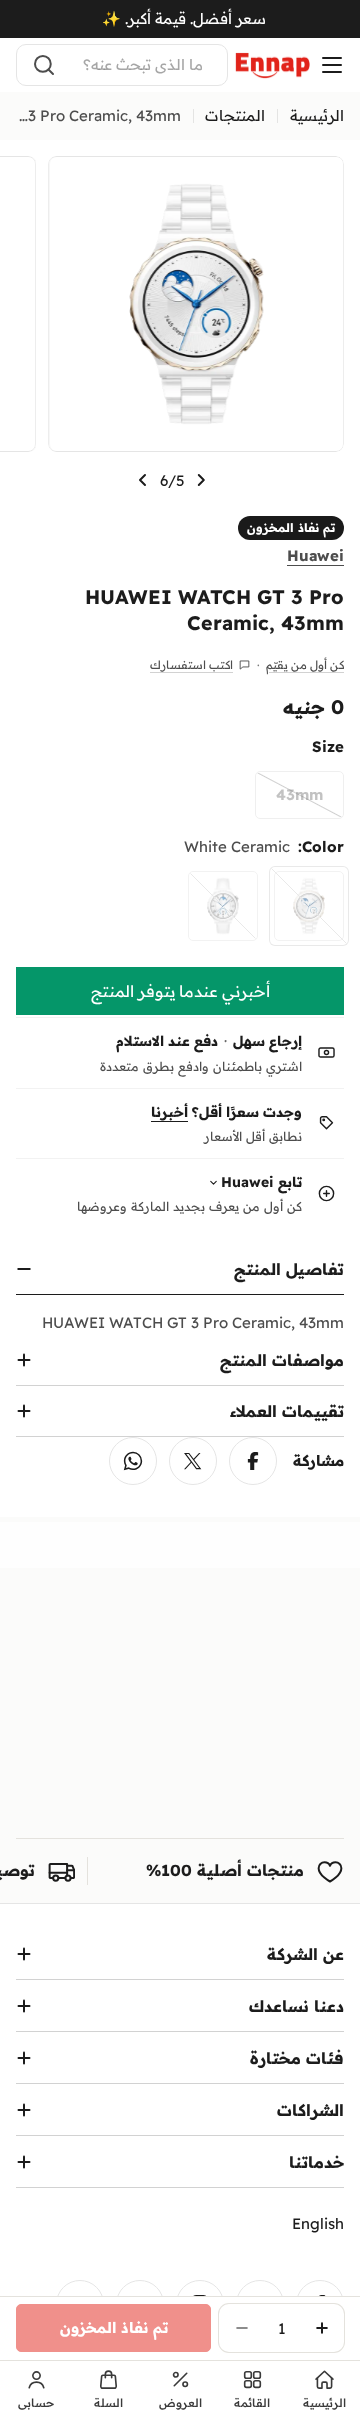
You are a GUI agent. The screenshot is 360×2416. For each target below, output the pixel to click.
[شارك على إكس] (193, 1461)
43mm (289, 802)
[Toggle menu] (332, 65)
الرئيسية (317, 115)
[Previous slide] (201, 480)
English (318, 2223)
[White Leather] (223, 906)
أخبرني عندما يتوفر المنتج (180, 991)
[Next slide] (143, 480)
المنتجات (235, 115)
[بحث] (44, 65)
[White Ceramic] (309, 906)
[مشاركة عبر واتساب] (133, 1461)
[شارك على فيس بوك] (253, 1461)
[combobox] (122, 65)
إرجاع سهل (267, 1041)
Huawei (315, 555)
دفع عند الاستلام (167, 1041)
